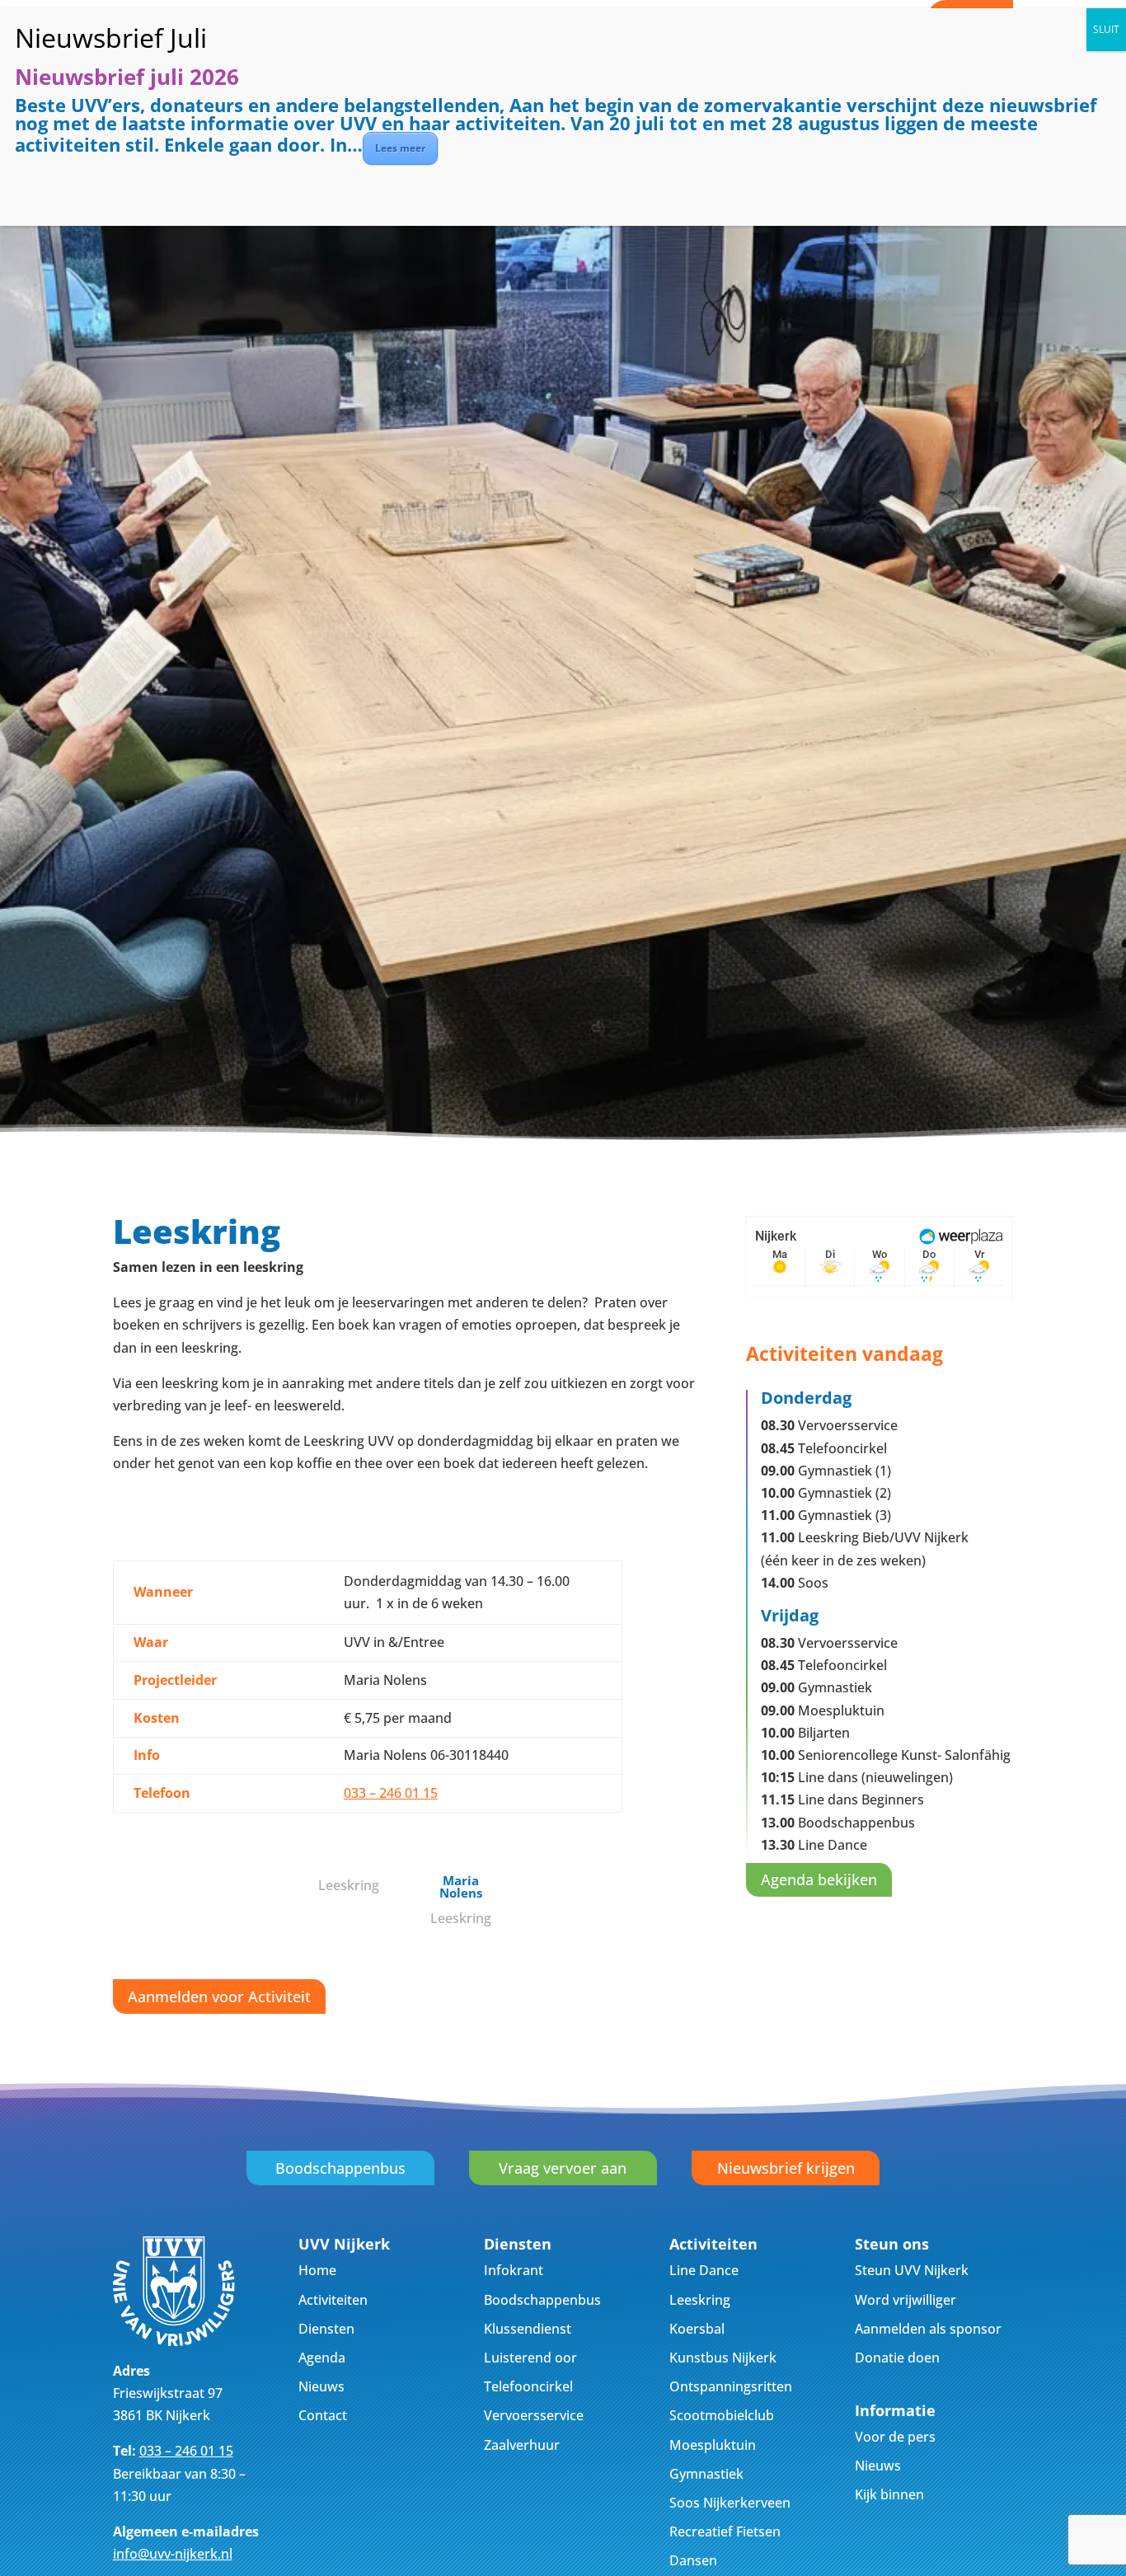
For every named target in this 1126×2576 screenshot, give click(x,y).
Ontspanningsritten (731, 2386)
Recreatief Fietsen (725, 2531)
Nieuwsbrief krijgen (786, 2168)
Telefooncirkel (528, 2386)
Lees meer (400, 148)
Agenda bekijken (819, 1879)
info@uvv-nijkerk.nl (173, 2554)
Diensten (326, 2329)
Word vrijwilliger (905, 2300)
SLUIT (1106, 29)
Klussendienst (528, 2329)
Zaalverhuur (522, 2445)
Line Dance (704, 2270)
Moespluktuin (713, 2445)
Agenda (322, 2358)
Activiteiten (333, 2300)
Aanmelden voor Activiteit (219, 1997)
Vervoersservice (534, 2415)
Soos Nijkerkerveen (730, 2503)
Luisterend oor (530, 2358)
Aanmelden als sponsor (928, 2329)
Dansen (693, 2560)
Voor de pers (895, 2437)
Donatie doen (897, 2358)
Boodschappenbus (340, 2168)
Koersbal (697, 2329)
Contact (323, 2415)
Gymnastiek (706, 2474)
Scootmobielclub (722, 2415)
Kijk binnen (889, 2494)
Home (317, 2270)
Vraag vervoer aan (563, 2168)
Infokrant (514, 2270)
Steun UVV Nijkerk (912, 2270)
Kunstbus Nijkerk (723, 2358)
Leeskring (700, 2300)
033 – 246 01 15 (391, 1793)
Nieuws (321, 2386)
